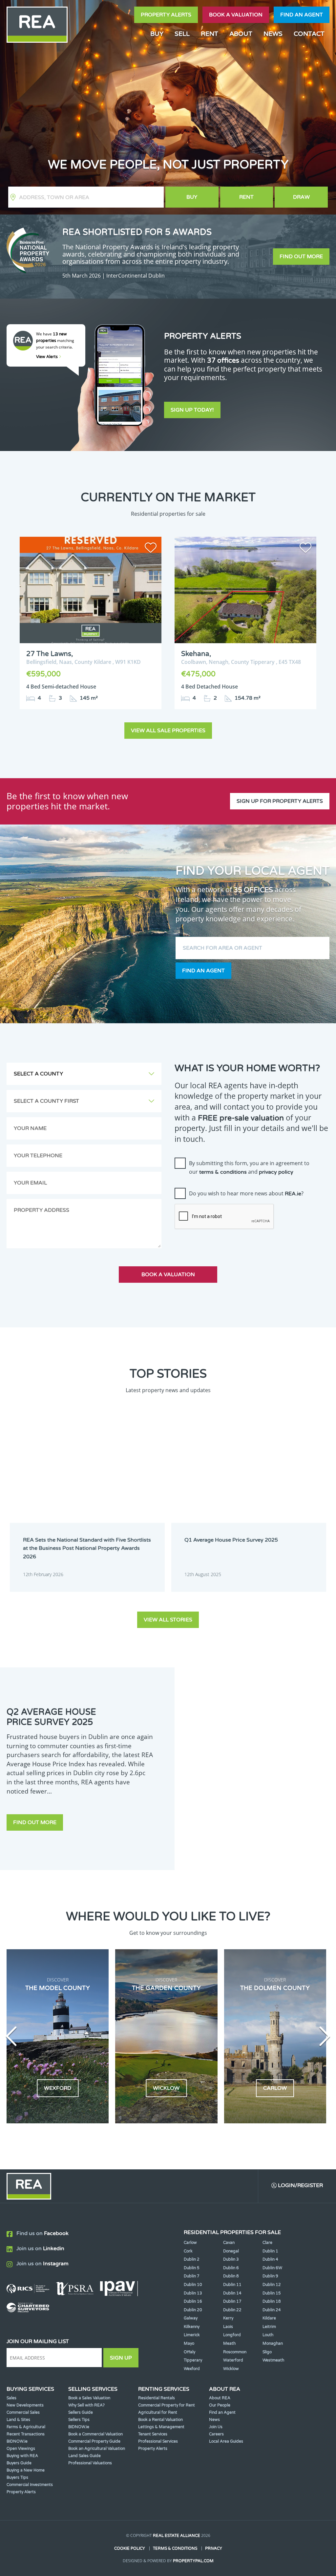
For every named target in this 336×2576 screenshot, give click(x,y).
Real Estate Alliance (177, 2536)
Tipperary (193, 2360)
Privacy (214, 2548)
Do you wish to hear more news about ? (246, 1193)
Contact (309, 34)
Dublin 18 (272, 2301)
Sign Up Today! (192, 410)
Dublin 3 (231, 2259)
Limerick (192, 2335)
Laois (228, 2327)
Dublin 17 (232, 2301)
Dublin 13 (193, 2293)
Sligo (267, 2352)
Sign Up (121, 2358)
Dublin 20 (193, 2310)
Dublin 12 (272, 2285)
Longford (232, 2335)
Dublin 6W (272, 2268)
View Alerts (47, 357)
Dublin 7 (192, 2276)
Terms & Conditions (175, 2548)
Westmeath (273, 2360)
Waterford (233, 2360)
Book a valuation (236, 15)
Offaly (189, 2352)
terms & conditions (223, 1172)
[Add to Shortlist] (151, 549)
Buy (192, 197)
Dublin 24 (272, 2310)
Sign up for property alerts (280, 801)
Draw (301, 197)
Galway (191, 2318)
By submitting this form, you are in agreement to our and (249, 1167)
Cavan (229, 2243)
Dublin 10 (193, 2285)
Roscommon (235, 2352)
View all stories (168, 1620)
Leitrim (269, 2327)
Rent (246, 197)
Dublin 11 (232, 2285)
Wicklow (231, 2369)
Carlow (190, 2243)
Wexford (192, 2369)
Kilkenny (192, 2327)
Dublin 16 (193, 2301)
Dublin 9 (270, 2276)
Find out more (301, 257)
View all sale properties (168, 731)
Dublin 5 (192, 2268)
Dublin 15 (272, 2293)
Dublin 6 (231, 2268)
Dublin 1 (270, 2251)
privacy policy (276, 1172)
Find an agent (302, 15)
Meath (229, 2343)
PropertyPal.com (193, 2561)
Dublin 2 (192, 2259)
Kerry (228, 2318)
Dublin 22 (232, 2310)
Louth (268, 2335)
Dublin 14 (232, 2293)
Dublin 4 (270, 2259)
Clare (267, 2243)
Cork (188, 2251)
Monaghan (273, 2343)
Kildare (269, 2318)
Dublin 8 (231, 2276)
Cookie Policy (130, 2548)
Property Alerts (166, 15)
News (273, 34)
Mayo (189, 2343)
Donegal (231, 2251)
